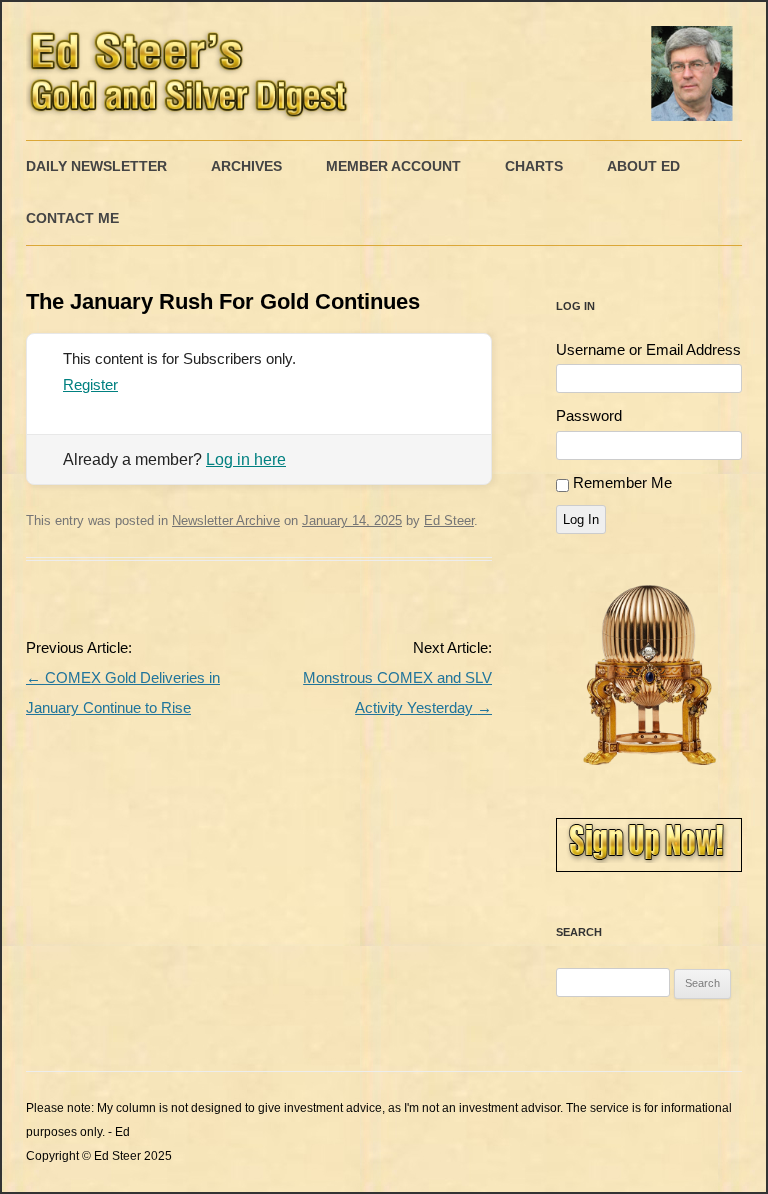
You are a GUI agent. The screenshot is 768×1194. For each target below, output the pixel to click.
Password (589, 415)
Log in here (246, 459)
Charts (534, 166)
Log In (581, 519)
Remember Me (622, 482)
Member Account (393, 166)
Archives (246, 166)
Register (90, 384)
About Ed (643, 166)
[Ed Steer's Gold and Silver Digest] (384, 71)
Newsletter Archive (226, 520)
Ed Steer (449, 520)
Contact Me (72, 218)
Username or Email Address (648, 349)
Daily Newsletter (96, 166)
